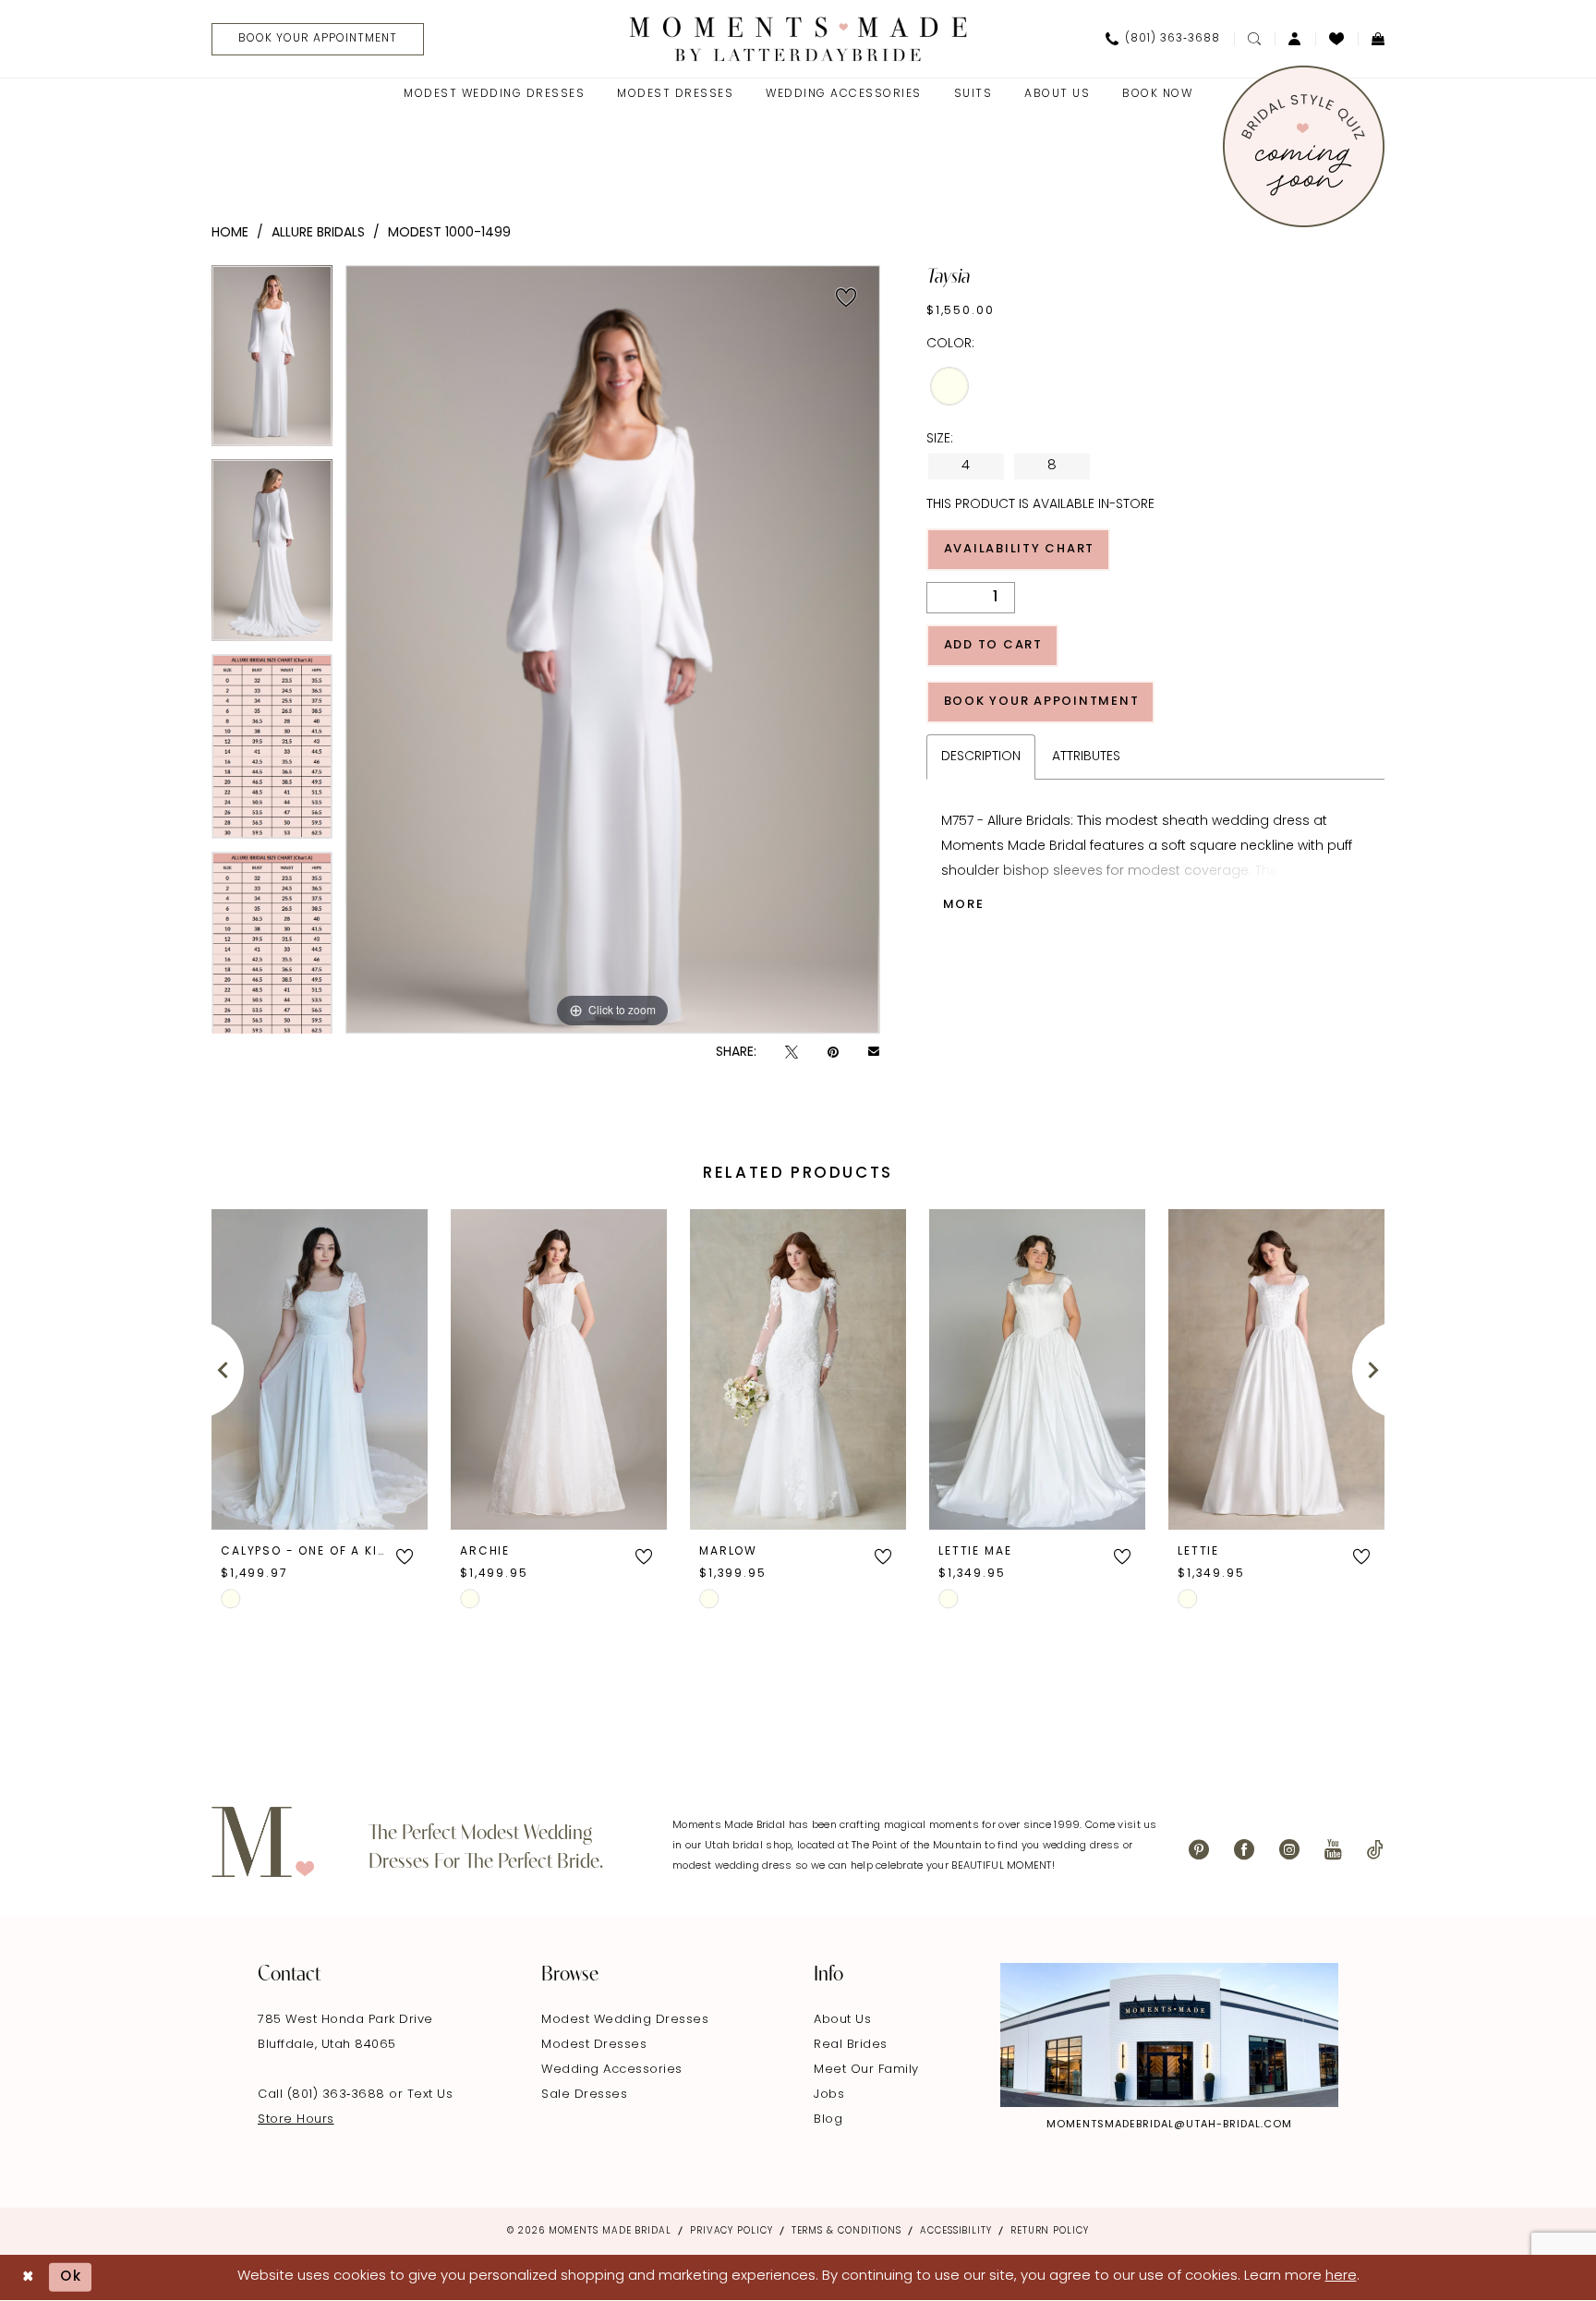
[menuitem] (311, 39)
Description (981, 757)
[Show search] (1254, 39)
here (1341, 2277)
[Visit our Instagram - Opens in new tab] (1289, 1850)
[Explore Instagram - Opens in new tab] (1169, 2035)
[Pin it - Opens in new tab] (833, 1053)
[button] (1295, 39)
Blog (828, 2119)
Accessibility (956, 2231)
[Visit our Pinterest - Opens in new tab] (1199, 1850)
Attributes (1086, 757)
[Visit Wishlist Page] (1336, 39)
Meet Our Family (866, 2070)
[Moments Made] (798, 38)
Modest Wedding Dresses (625, 2020)
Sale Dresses (584, 2095)
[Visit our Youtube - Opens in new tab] (1333, 1850)
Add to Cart (993, 645)
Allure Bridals (318, 233)
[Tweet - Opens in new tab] (792, 1053)
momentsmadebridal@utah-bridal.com (1169, 2125)
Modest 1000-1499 (449, 233)
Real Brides (851, 2045)
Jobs (829, 2095)
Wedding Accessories (612, 2070)
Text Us (430, 2095)
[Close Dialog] (28, 2277)
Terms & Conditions (846, 2231)
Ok (71, 2277)
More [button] (964, 905)
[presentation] (320, 1369)
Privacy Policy (731, 2231)
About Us (842, 2020)
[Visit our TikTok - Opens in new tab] (1375, 1850)
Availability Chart (1020, 549)
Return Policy (1050, 2231)
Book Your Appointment (1042, 702)
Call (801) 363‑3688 (323, 2095)
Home (230, 233)
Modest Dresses (594, 2045)
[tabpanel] (272, 363)
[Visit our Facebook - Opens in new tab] (1244, 1850)
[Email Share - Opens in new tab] (874, 1053)
